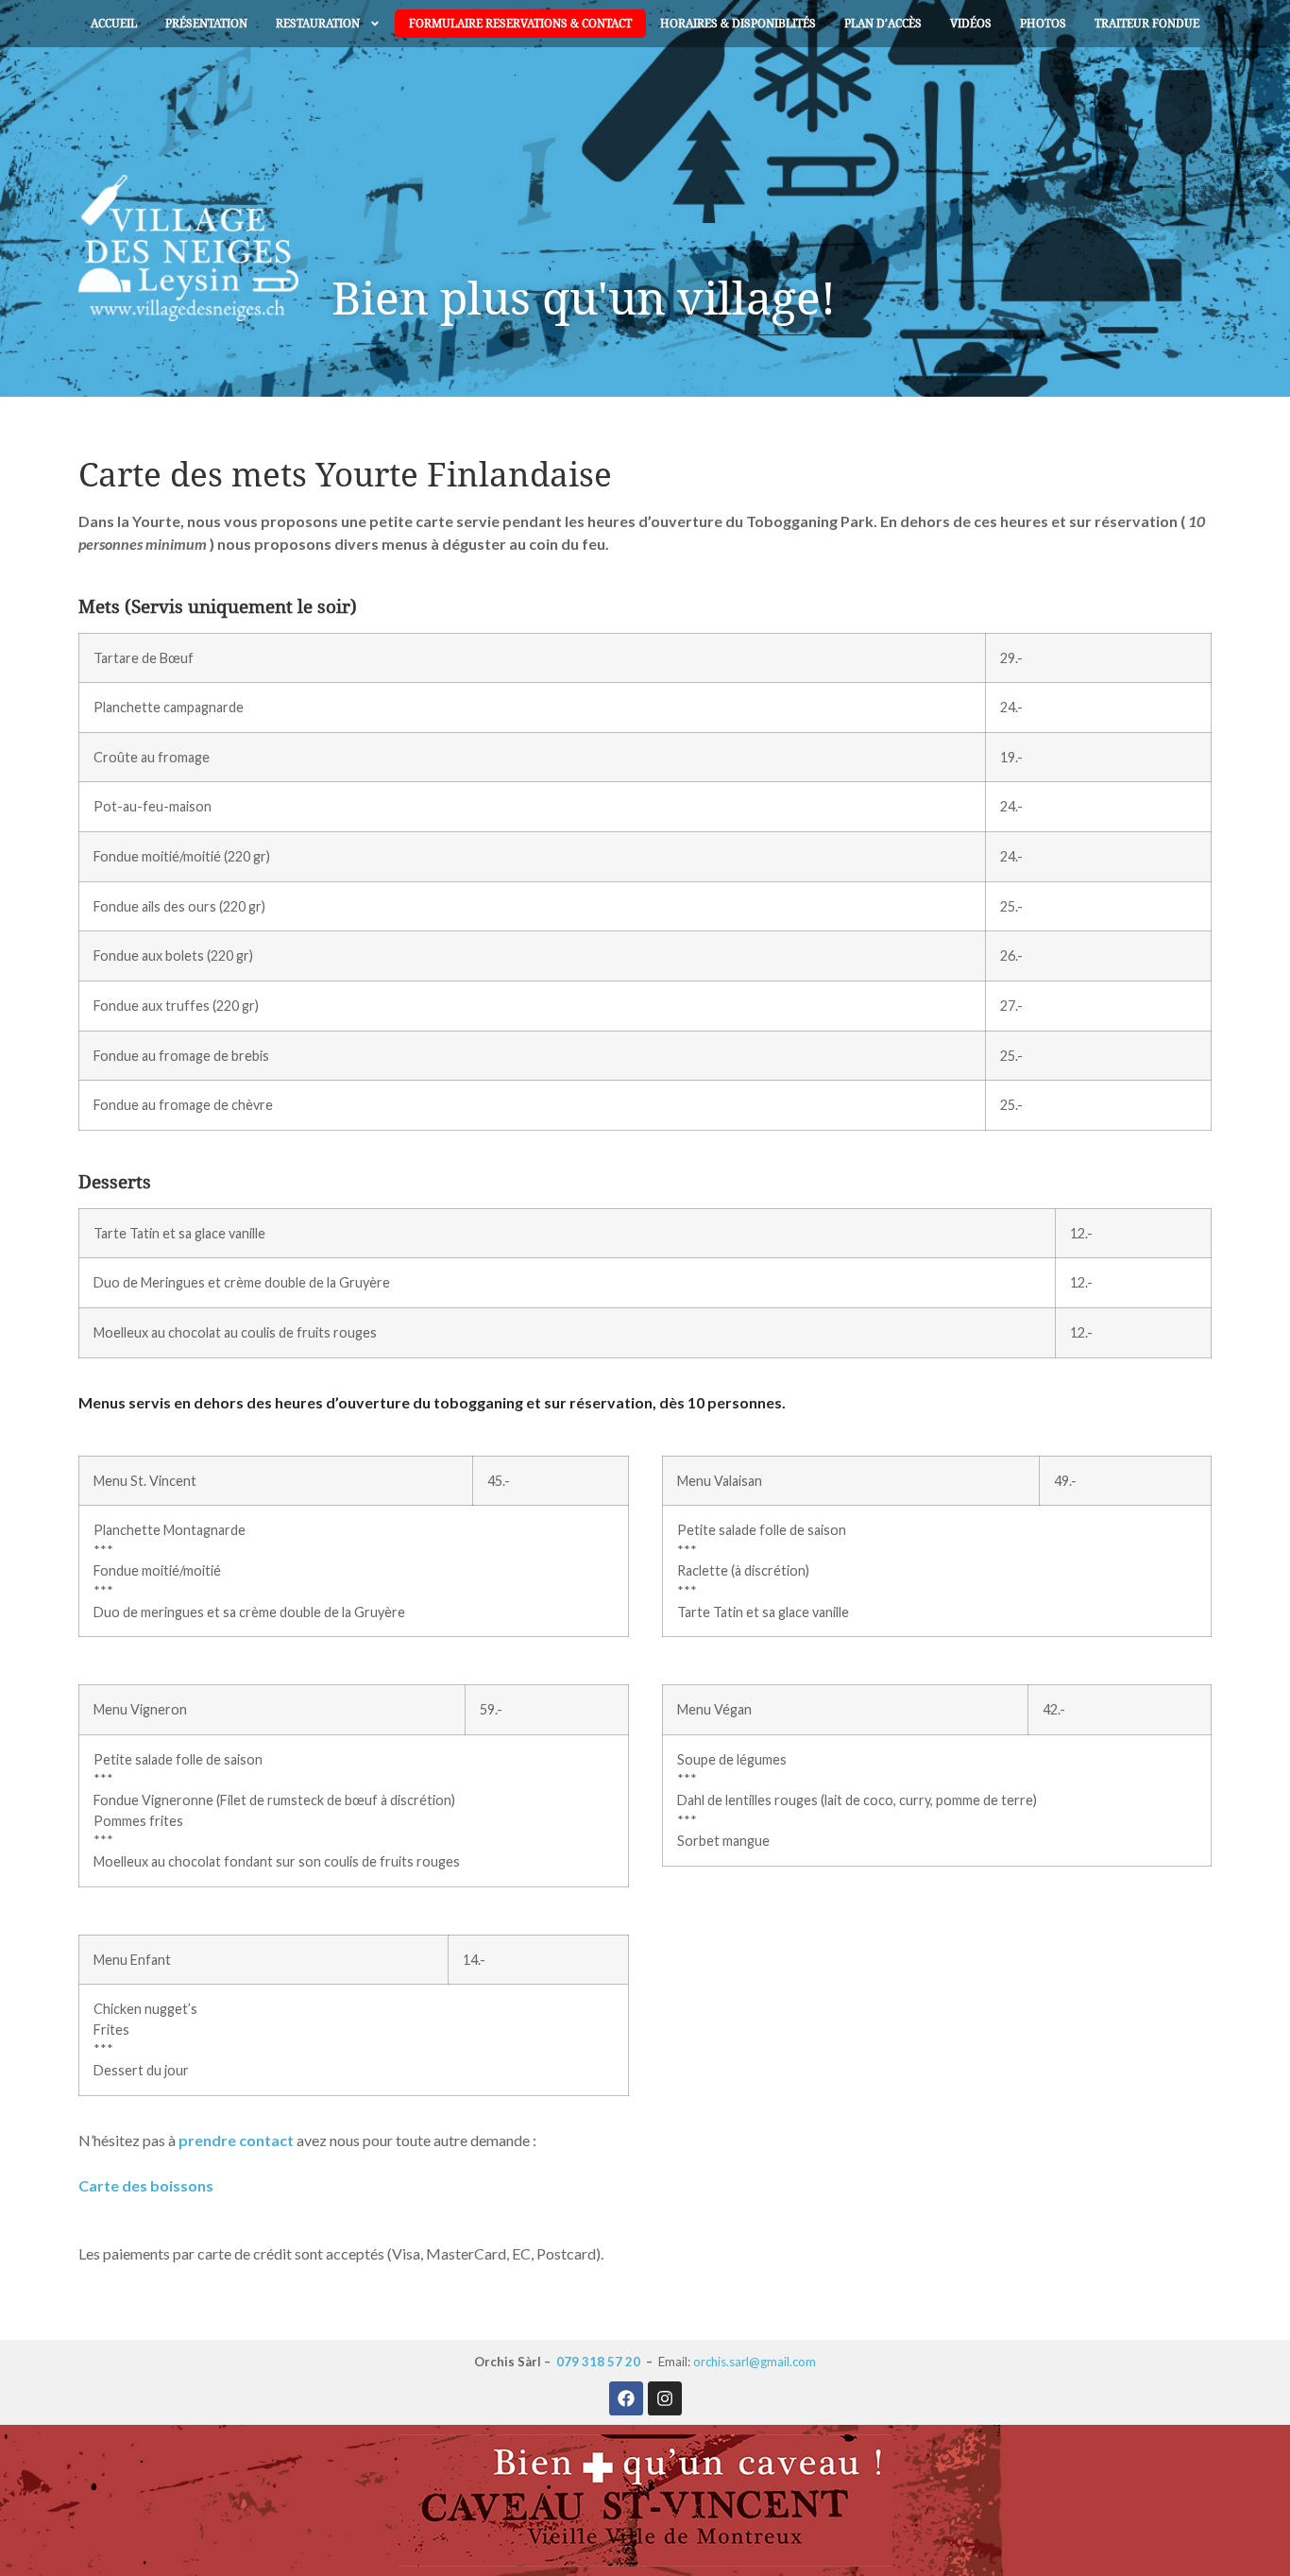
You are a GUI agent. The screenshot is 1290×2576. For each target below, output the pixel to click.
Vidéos (971, 24)
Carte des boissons (146, 2185)
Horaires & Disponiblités (738, 24)
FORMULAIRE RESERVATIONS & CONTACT (520, 24)
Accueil (114, 24)
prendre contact (236, 2140)
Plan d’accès (883, 24)
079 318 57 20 (598, 2362)
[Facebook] (626, 2398)
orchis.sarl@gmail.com (755, 2362)
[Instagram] (665, 2398)
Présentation (206, 24)
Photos (1043, 24)
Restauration (318, 24)
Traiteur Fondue (1147, 24)
